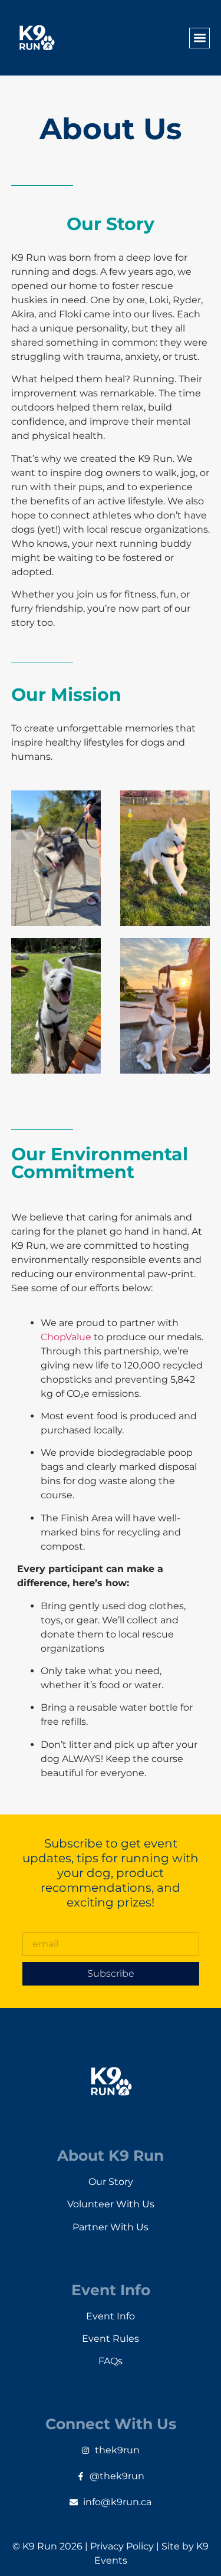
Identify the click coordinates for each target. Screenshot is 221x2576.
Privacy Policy (122, 2546)
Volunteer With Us (111, 2204)
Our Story (111, 2182)
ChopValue (66, 1337)
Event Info (111, 2316)
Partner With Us (111, 2227)
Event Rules (111, 2339)
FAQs (111, 2361)
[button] (199, 38)
